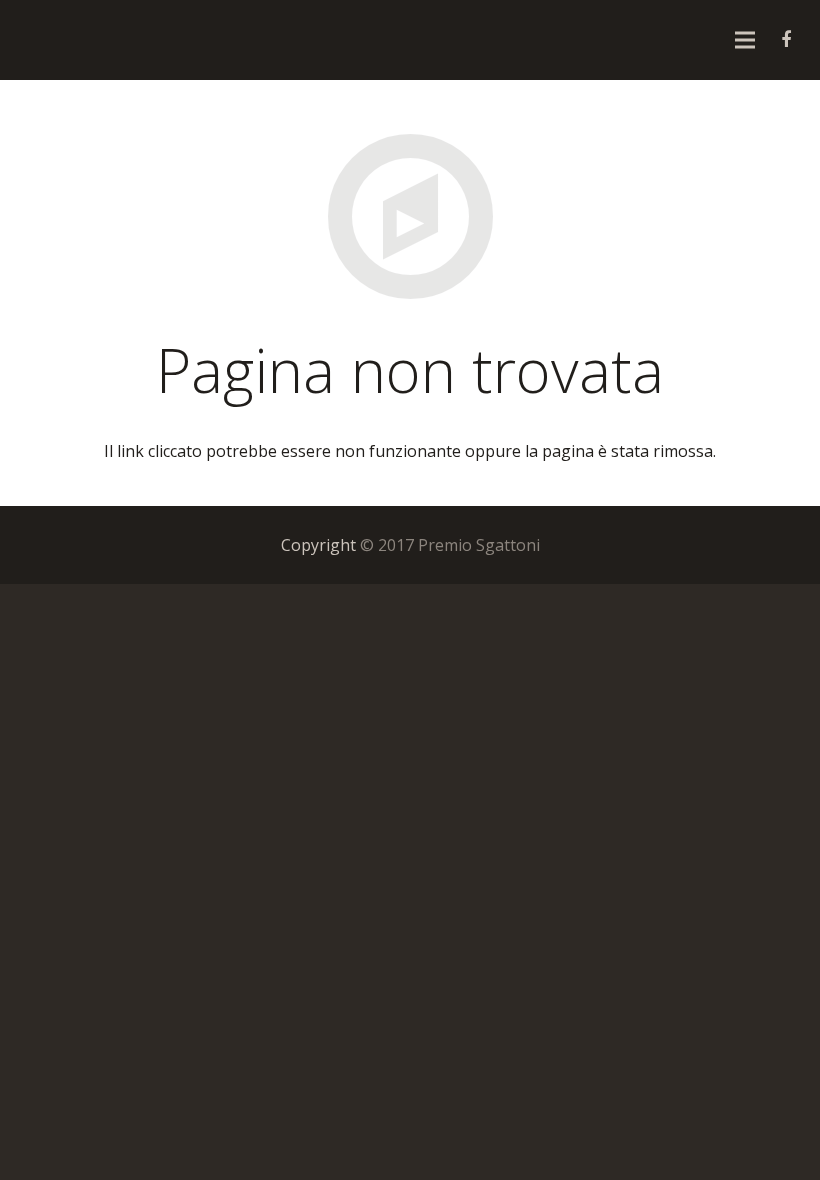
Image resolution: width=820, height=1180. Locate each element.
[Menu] (745, 40)
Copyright (318, 545)
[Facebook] (786, 40)
